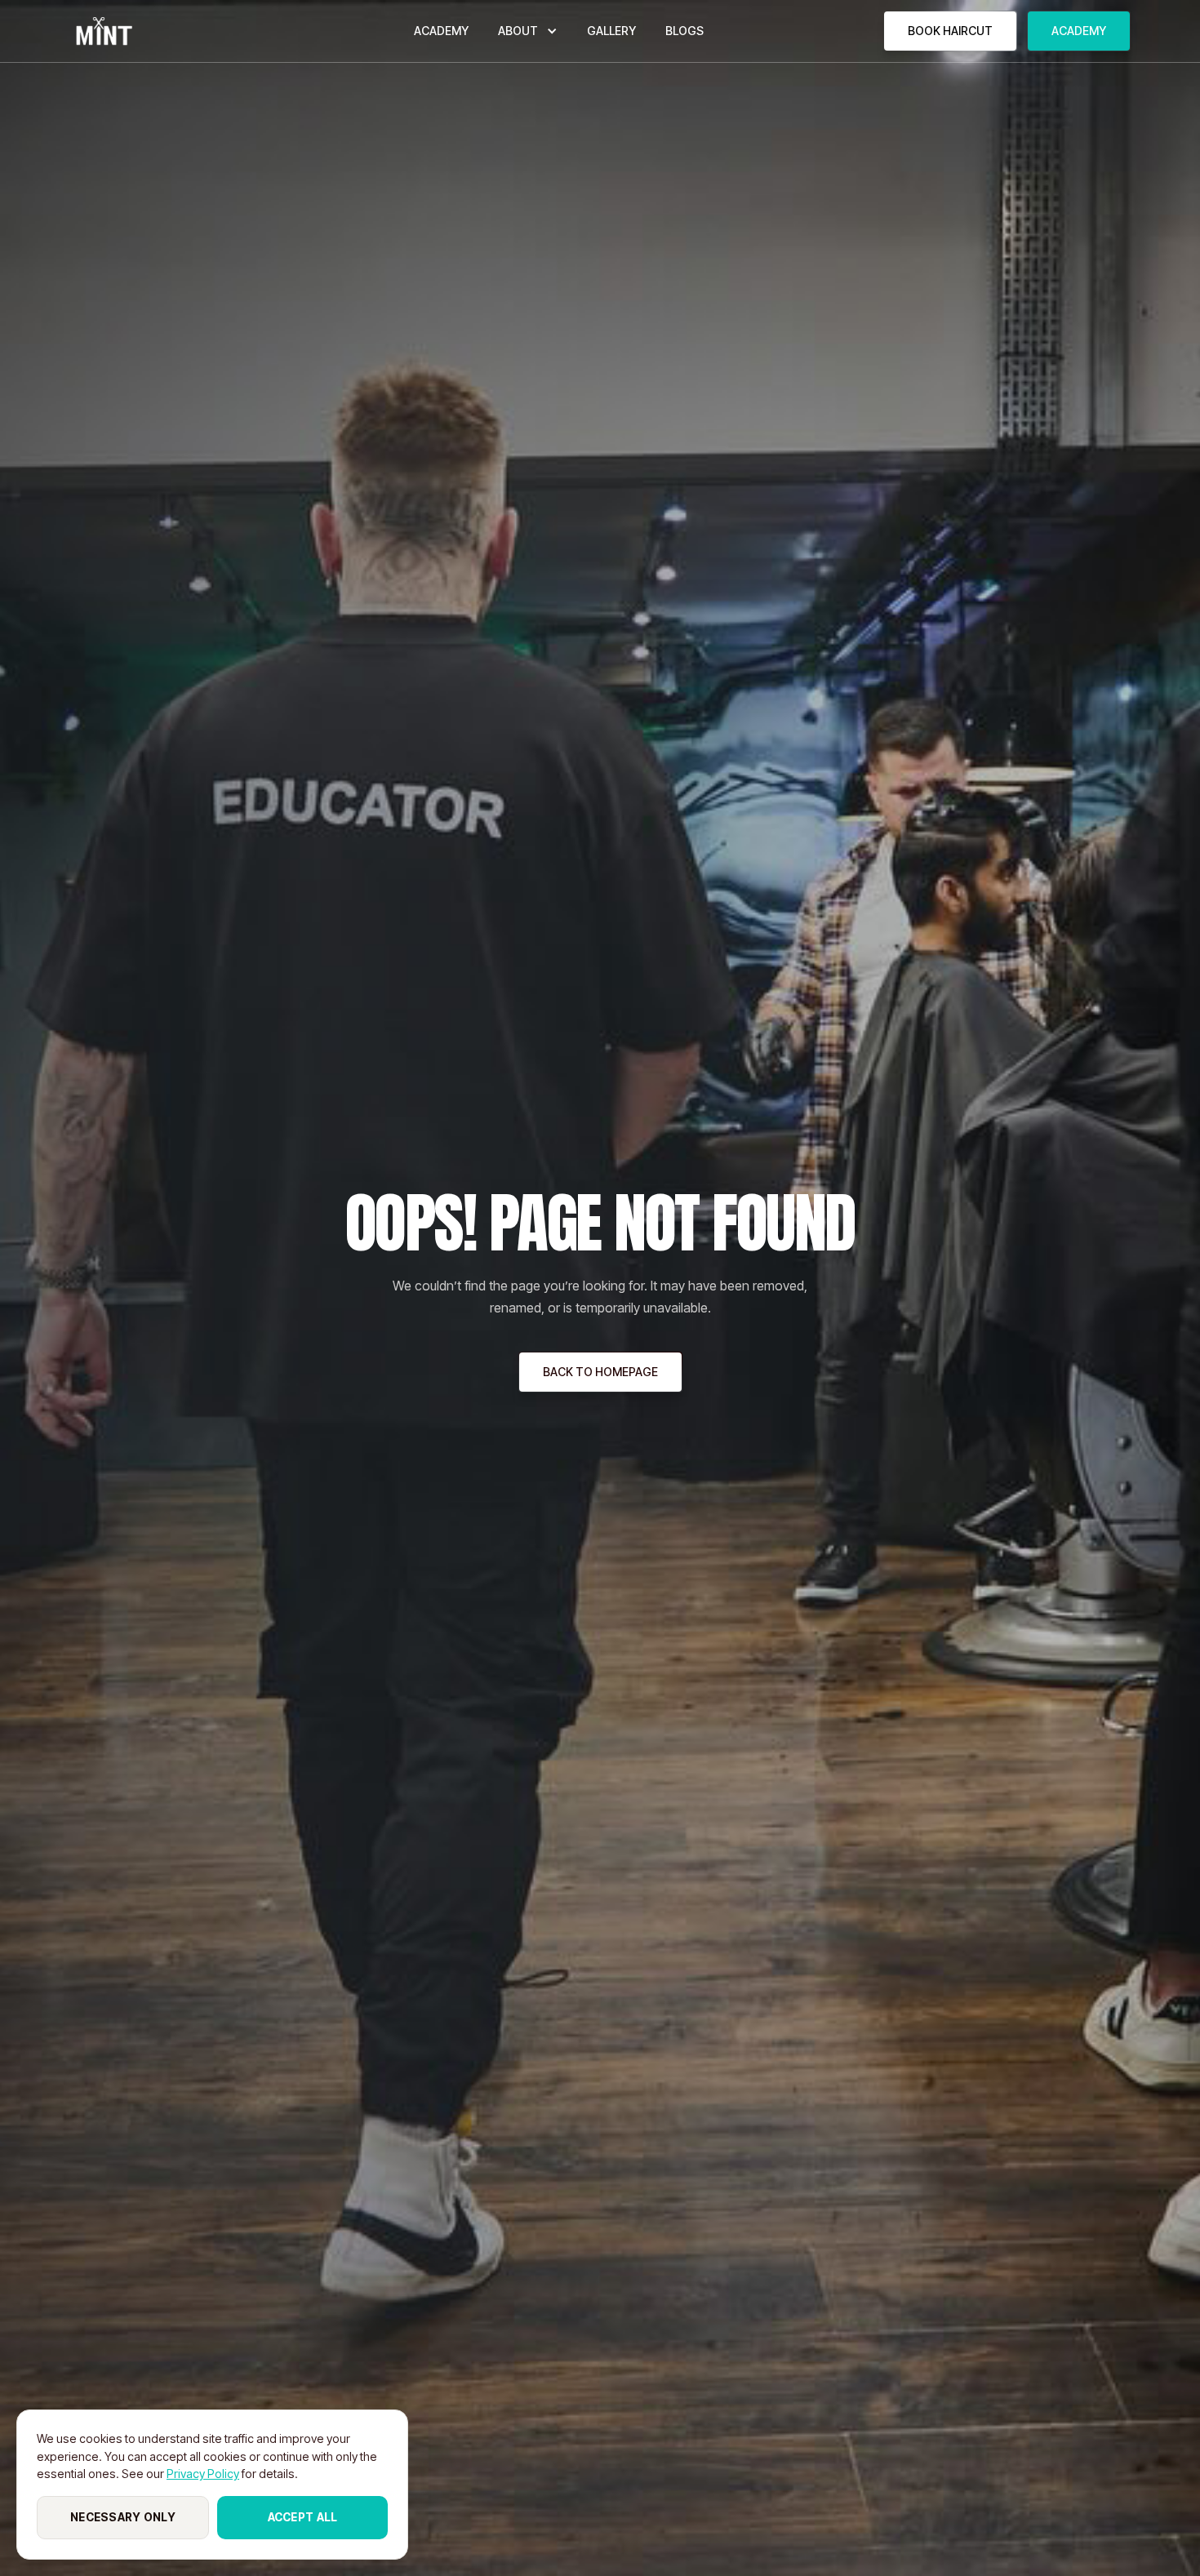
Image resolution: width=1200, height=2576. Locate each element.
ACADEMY (441, 31)
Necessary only (123, 2517)
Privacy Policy (203, 2474)
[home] (102, 31)
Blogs (684, 31)
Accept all (303, 2517)
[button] (528, 31)
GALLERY (611, 31)
